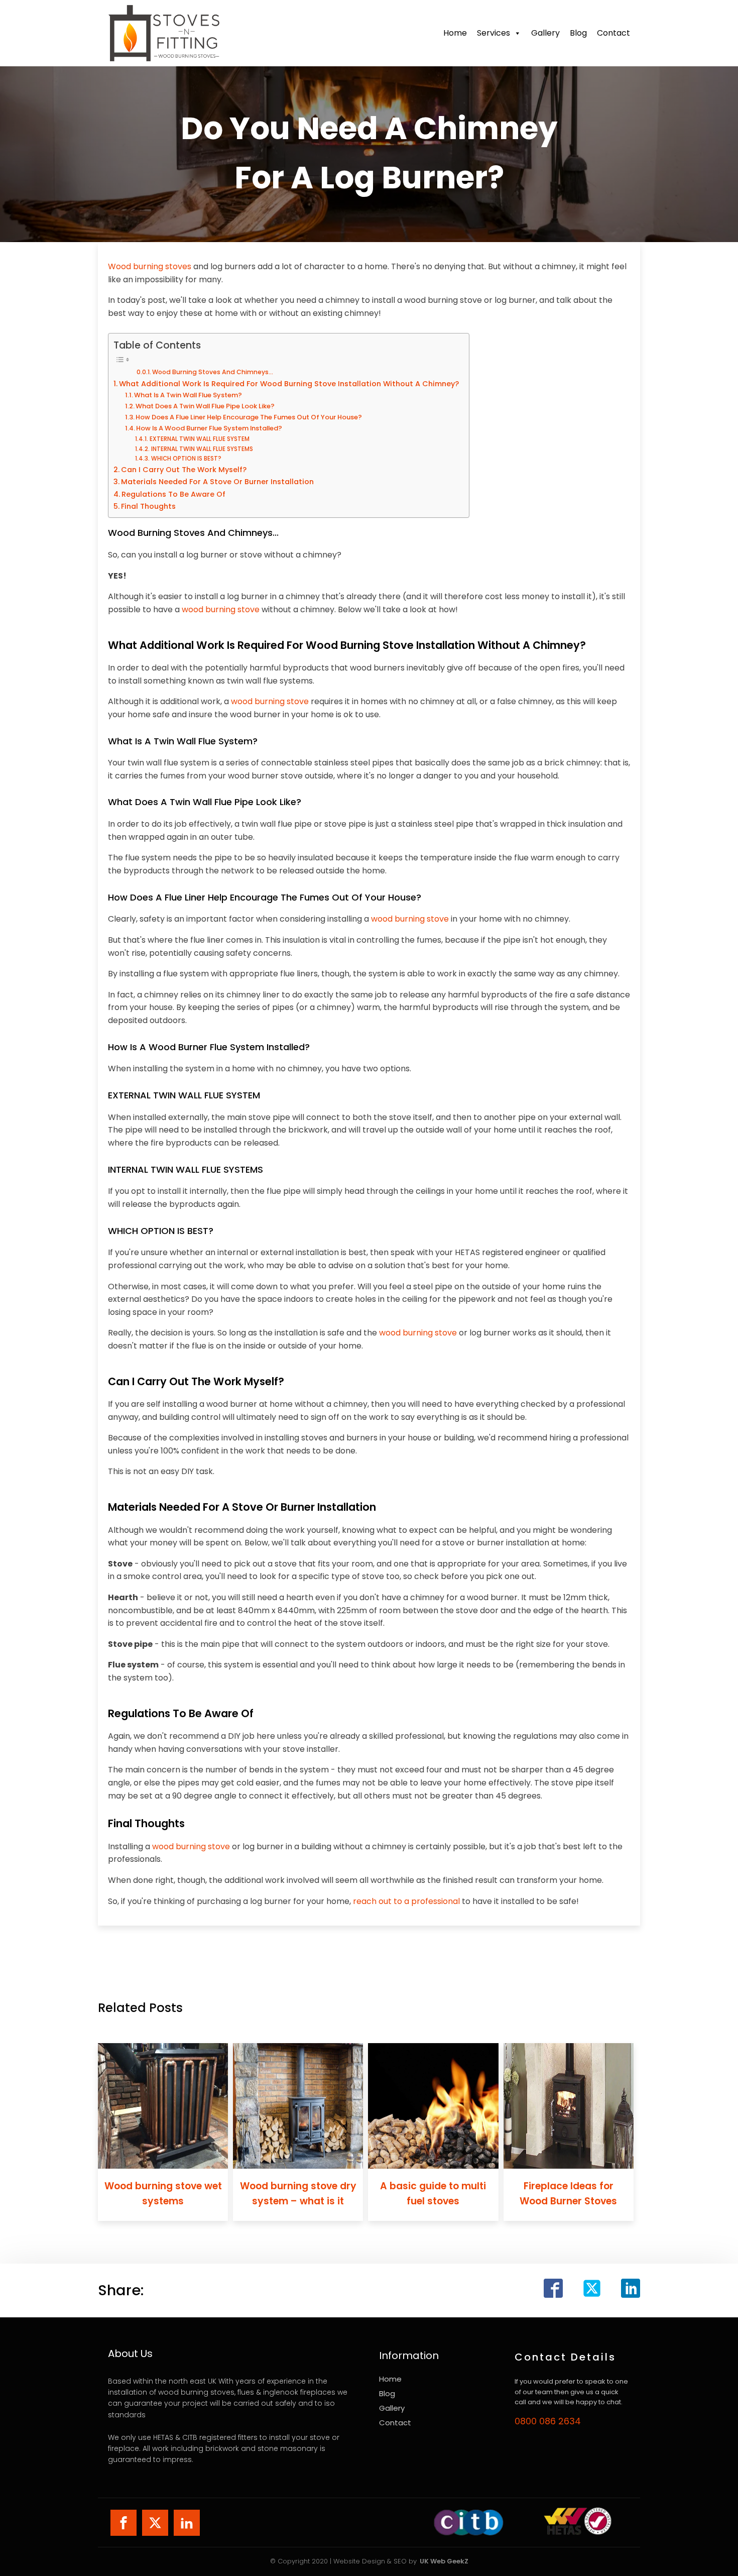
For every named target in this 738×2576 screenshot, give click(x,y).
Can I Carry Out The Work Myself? (184, 470)
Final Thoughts (148, 506)
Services (494, 33)
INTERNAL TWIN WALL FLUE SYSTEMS (202, 449)
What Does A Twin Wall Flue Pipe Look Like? (205, 406)
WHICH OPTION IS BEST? (186, 459)
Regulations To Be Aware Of (173, 494)
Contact (395, 2423)
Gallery (545, 33)
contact (613, 33)
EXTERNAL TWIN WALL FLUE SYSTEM (199, 439)
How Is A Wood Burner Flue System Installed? (209, 428)
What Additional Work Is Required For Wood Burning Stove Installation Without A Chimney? (289, 384)
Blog (578, 33)
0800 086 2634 (548, 2421)
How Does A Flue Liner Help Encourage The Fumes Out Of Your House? (249, 417)
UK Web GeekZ (444, 2561)
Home (455, 33)
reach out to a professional (406, 1901)
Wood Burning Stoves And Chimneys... (213, 372)
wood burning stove (221, 609)
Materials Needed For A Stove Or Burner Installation (217, 482)
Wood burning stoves (150, 266)
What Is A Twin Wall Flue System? (188, 395)
